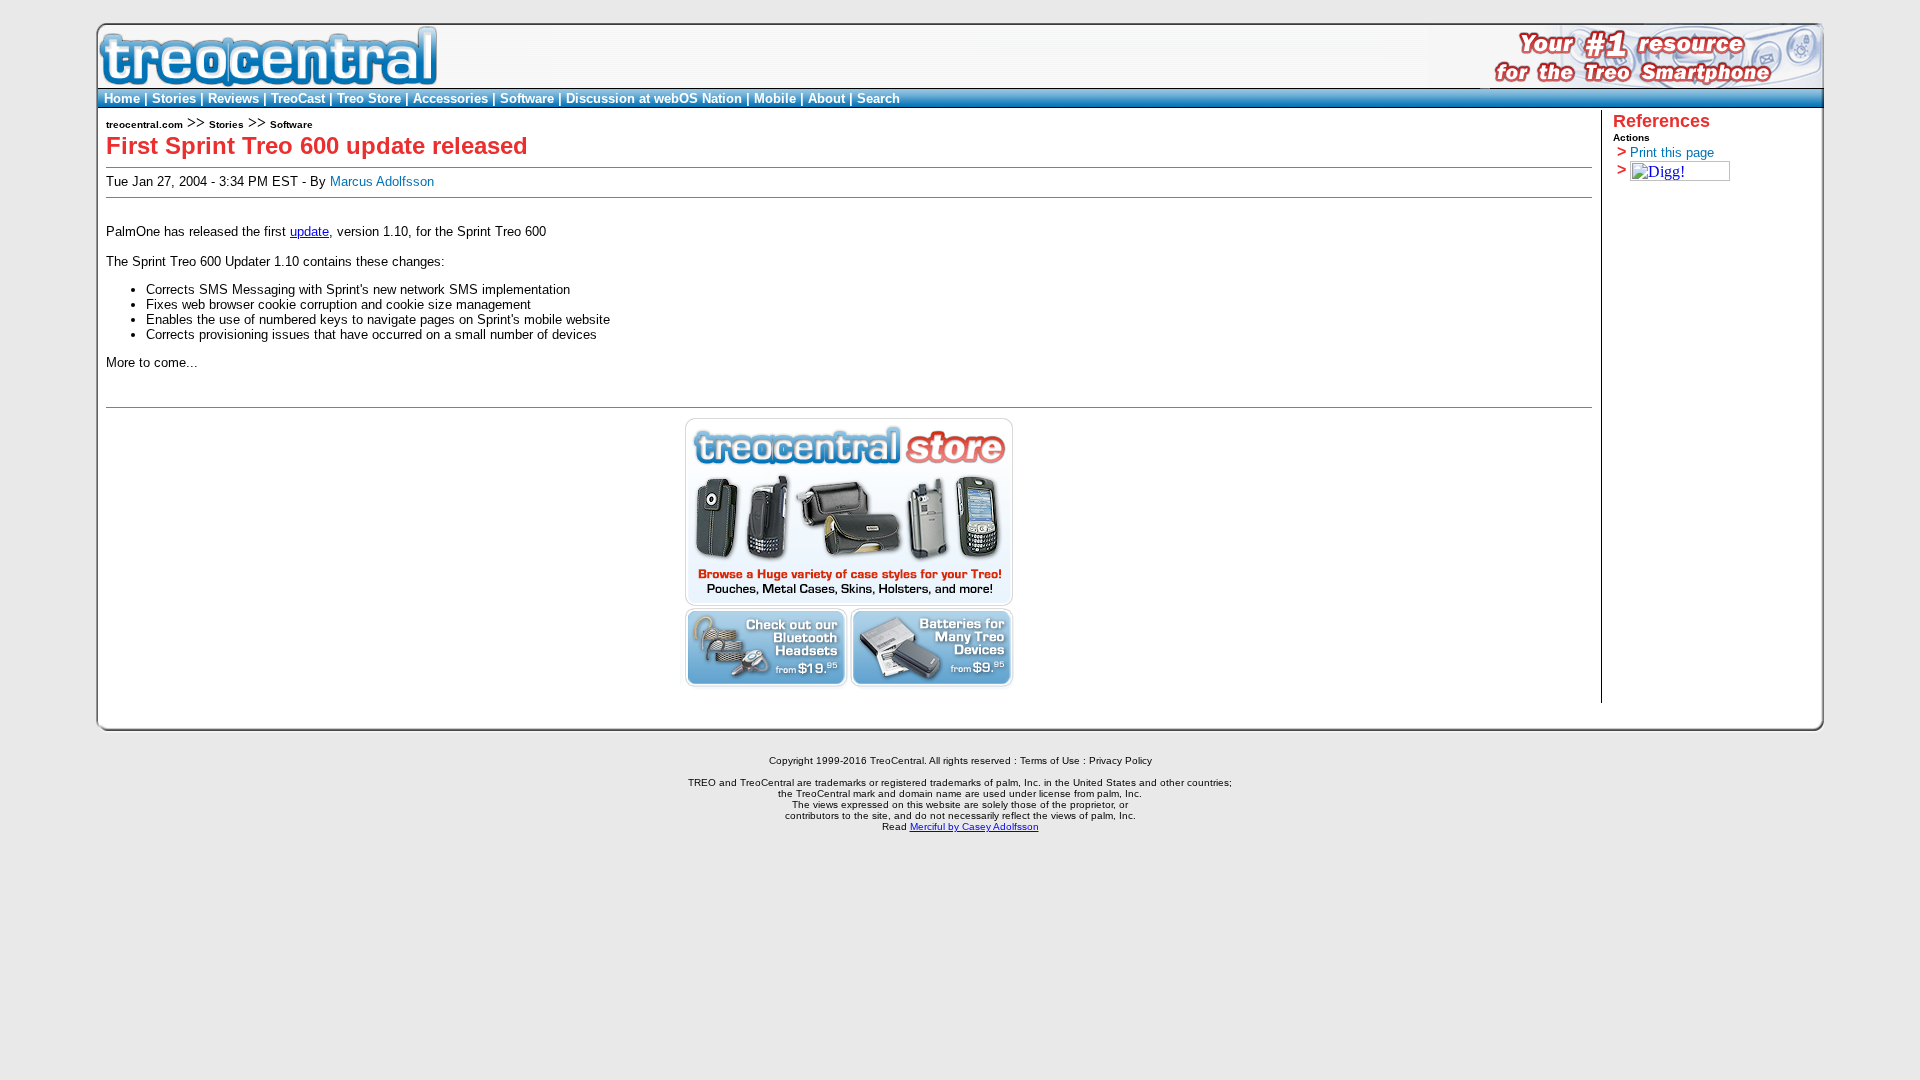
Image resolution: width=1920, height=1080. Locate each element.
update (309, 231)
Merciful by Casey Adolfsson (974, 826)
